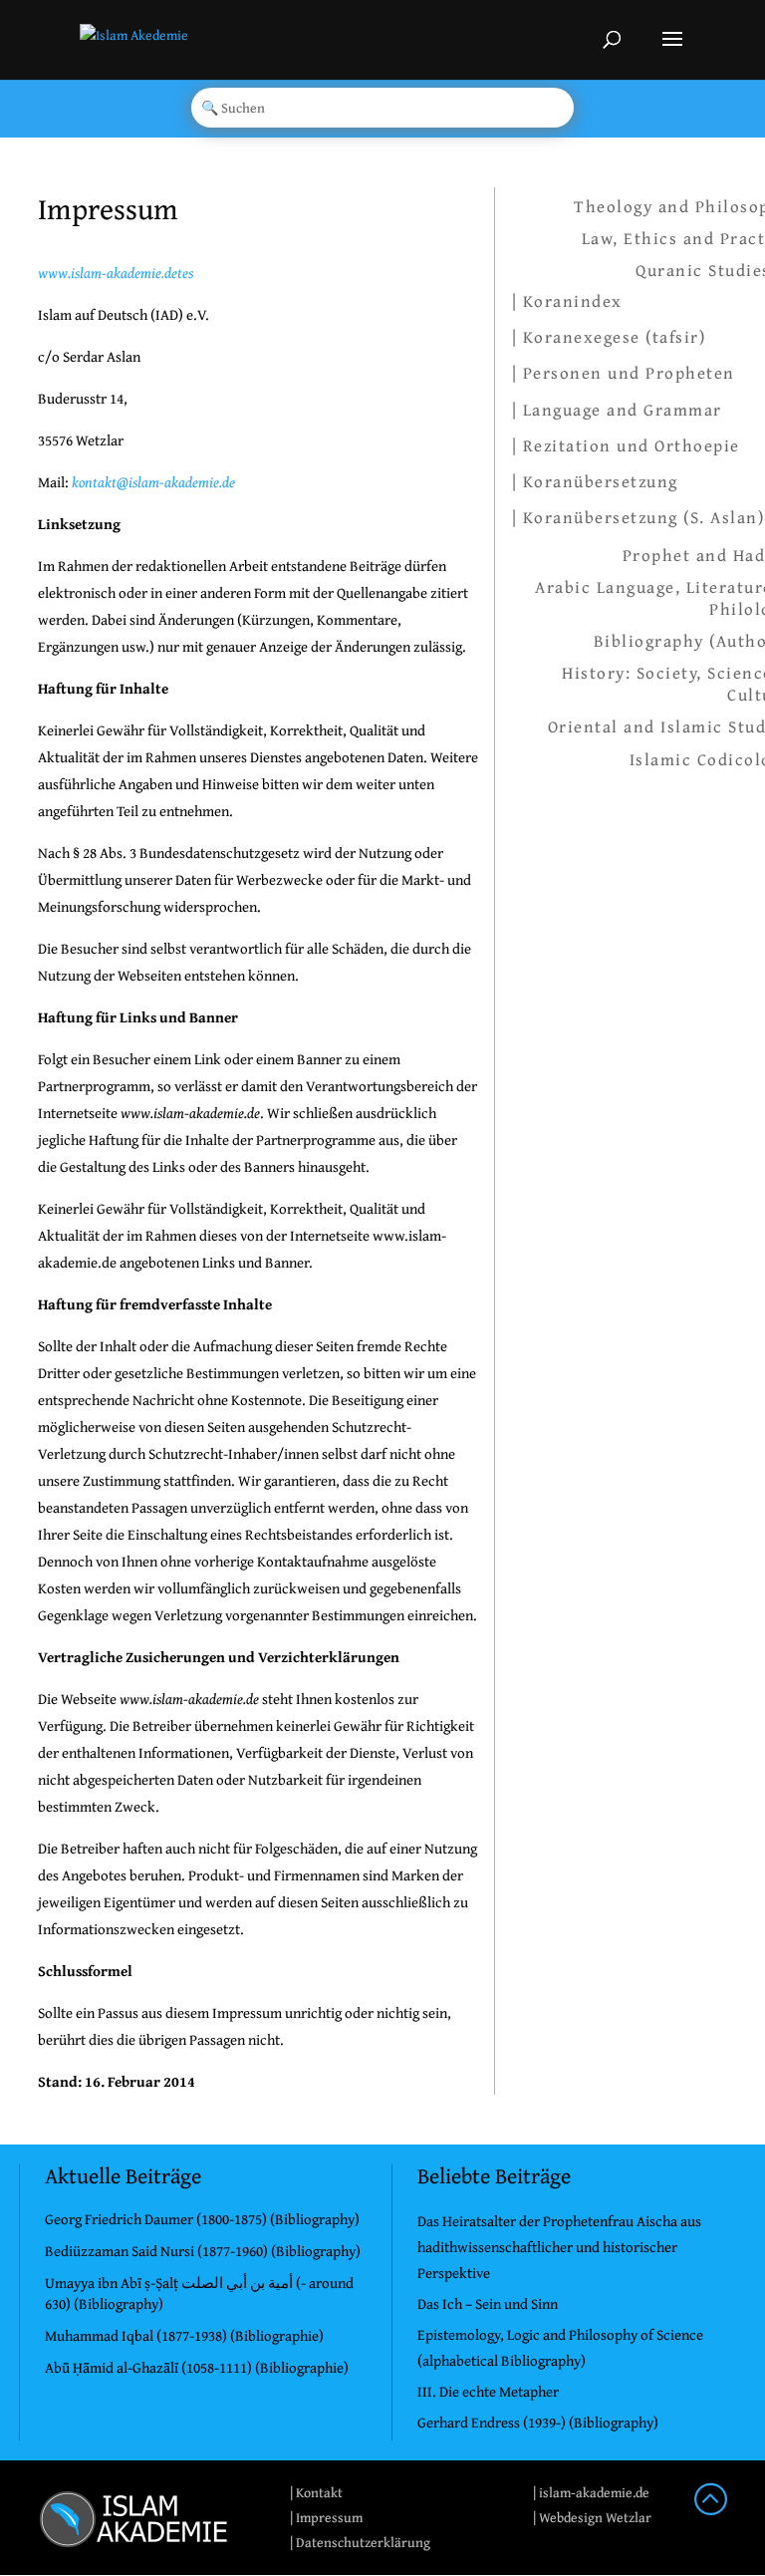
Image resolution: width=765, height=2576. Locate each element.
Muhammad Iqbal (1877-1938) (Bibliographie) (184, 2335)
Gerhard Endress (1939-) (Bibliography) (538, 2422)
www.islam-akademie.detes (116, 273)
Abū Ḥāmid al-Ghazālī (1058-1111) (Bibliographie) (197, 2367)
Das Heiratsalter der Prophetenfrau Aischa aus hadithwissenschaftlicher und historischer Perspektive (559, 2247)
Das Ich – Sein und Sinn (488, 2303)
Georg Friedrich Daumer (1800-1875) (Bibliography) (202, 2219)
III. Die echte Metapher (488, 2391)
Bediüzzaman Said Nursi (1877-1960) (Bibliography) (203, 2251)
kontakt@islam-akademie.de (153, 482)
